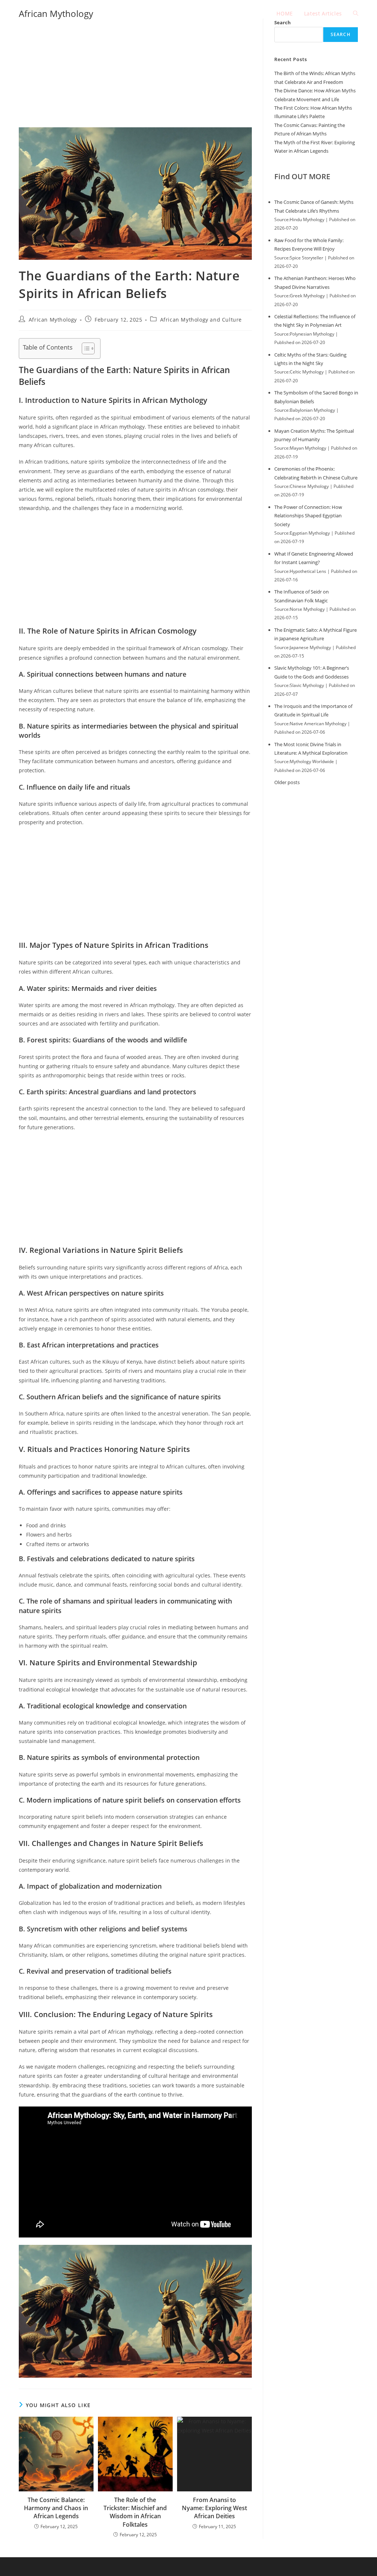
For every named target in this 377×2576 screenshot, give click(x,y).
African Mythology (56, 13)
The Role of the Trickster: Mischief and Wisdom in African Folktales (135, 2512)
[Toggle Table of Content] (84, 348)
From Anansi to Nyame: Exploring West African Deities (214, 2508)
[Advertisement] (135, 73)
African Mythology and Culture (201, 320)
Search (341, 34)
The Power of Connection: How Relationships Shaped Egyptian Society (308, 516)
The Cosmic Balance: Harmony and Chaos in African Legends (56, 2508)
